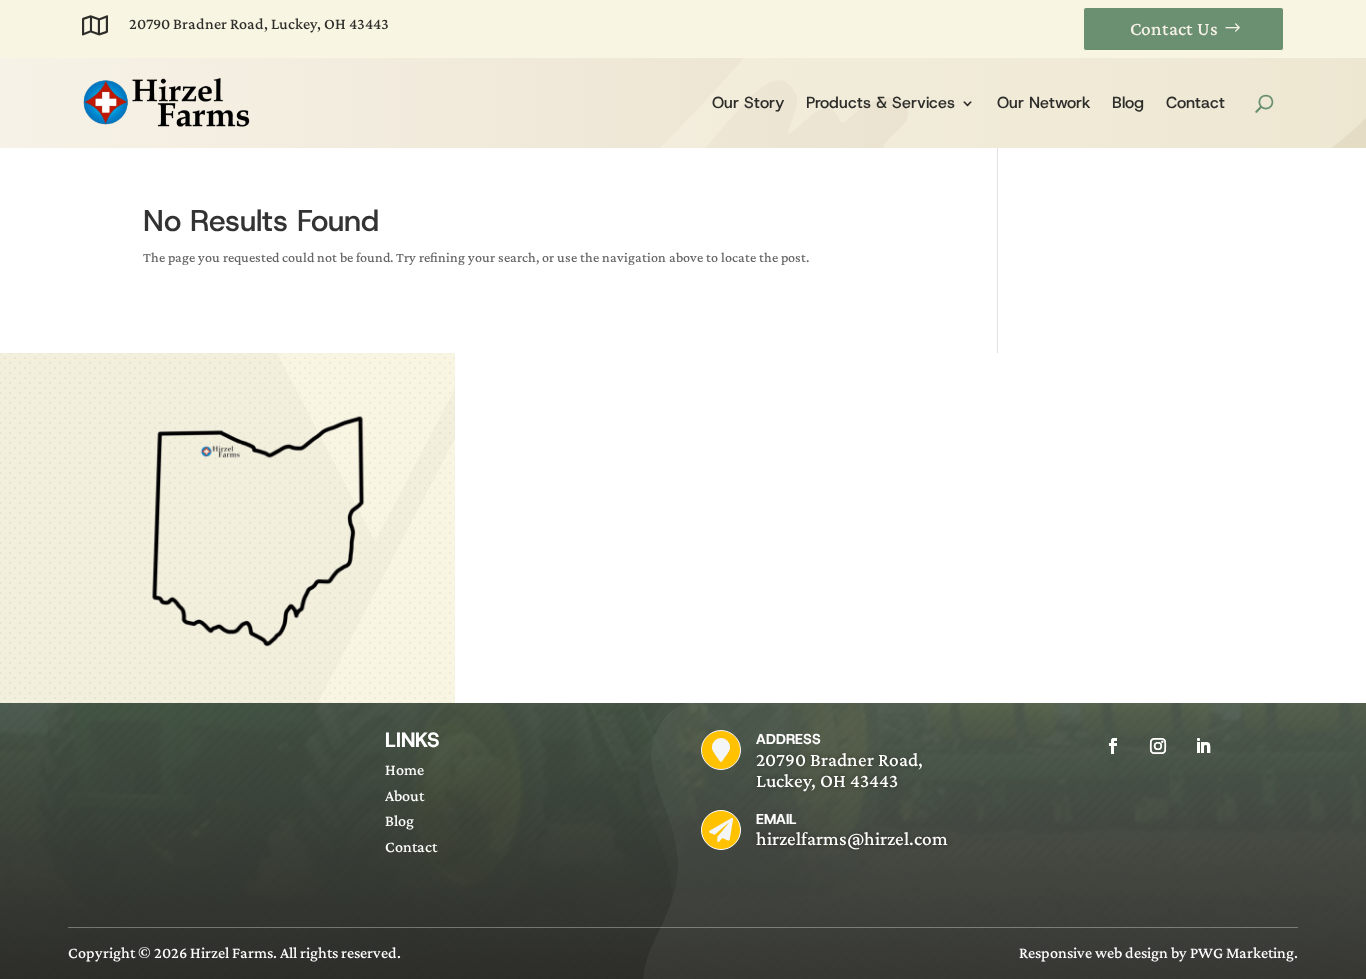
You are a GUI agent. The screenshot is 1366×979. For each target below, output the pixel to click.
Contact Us (1174, 28)
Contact (1195, 102)
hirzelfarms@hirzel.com (852, 838)
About (404, 795)
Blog (1128, 102)
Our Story (748, 102)
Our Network (1043, 102)
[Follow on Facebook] (1113, 746)
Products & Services (880, 102)
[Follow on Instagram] (1158, 746)
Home (404, 769)
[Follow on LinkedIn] (1203, 746)
